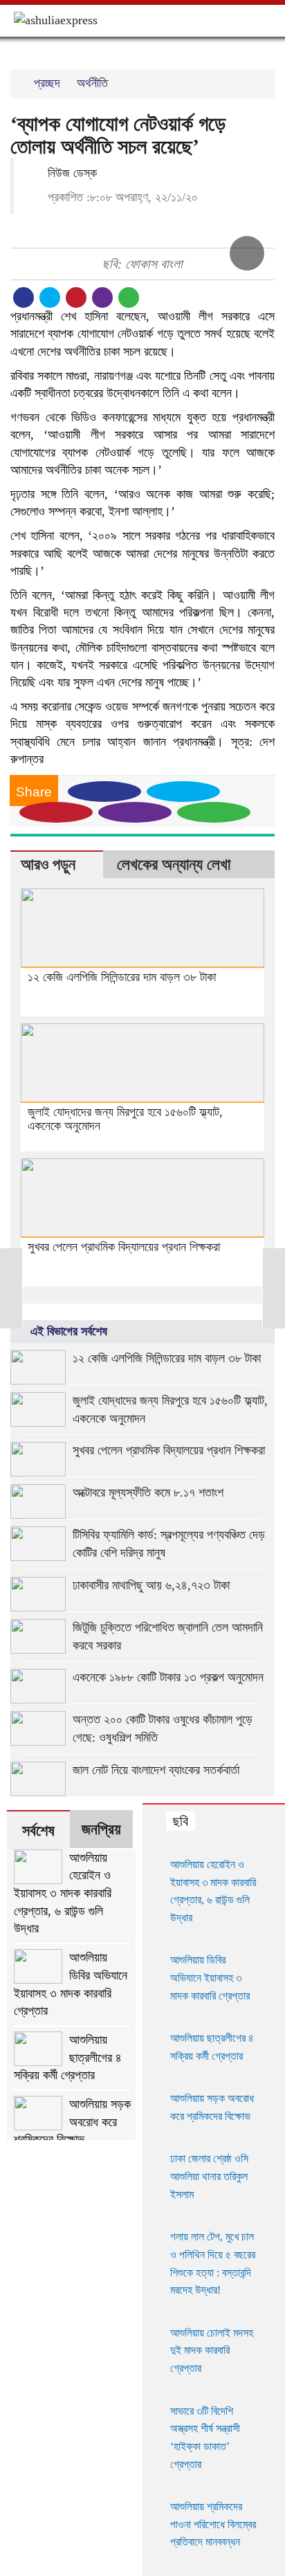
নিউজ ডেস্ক (71, 173)
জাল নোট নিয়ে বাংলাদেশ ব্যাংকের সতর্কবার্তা (156, 1770)
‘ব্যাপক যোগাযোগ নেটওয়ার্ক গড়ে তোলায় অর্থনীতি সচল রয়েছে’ (118, 135)
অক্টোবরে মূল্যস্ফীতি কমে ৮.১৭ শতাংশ (148, 1492)
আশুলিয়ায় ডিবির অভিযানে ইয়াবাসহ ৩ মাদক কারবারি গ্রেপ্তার (71, 1984)
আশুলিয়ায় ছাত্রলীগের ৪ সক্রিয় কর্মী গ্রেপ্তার (68, 2057)
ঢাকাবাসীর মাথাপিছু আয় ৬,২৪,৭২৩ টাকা (151, 1585)
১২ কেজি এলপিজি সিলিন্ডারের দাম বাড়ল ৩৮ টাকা (122, 977)
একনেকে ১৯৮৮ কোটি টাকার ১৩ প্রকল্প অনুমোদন (168, 1677)
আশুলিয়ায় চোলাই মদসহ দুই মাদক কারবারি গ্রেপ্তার (212, 2350)
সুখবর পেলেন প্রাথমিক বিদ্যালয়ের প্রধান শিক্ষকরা (124, 1247)
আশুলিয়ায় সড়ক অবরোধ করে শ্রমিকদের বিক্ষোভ (72, 2122)
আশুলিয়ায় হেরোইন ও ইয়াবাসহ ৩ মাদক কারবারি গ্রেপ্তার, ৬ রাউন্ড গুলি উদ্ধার (63, 1893)
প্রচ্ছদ (47, 83)
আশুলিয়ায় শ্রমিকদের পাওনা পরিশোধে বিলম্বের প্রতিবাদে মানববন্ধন (213, 2524)
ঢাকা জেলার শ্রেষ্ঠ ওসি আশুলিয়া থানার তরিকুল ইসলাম (209, 2176)
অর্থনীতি (92, 83)
